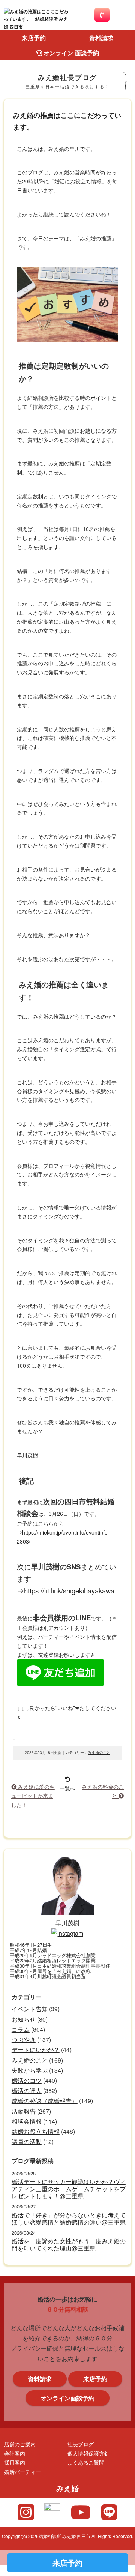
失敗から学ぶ (30, 2070)
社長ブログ (81, 2444)
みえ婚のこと (99, 1752)
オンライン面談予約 (67, 2398)
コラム (21, 2029)
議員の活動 (27, 2142)
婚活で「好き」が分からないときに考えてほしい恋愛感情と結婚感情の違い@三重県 (69, 2219)
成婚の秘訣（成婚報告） (45, 2101)
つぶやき (24, 2040)
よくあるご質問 (86, 2462)
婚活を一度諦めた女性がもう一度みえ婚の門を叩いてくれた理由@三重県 (69, 2244)
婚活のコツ (27, 2080)
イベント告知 (30, 2009)
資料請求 (101, 38)
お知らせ (24, 2019)
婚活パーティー (22, 2472)
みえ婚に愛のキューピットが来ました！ (33, 1796)
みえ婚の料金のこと (103, 1791)
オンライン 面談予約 (70, 53)
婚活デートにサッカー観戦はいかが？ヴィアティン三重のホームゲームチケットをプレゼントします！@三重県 (69, 2189)
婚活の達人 (27, 2091)
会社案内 (15, 2453)
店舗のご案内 (20, 2444)
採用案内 (15, 2462)
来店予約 (34, 38)
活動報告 (24, 2111)
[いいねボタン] (14, 1739)
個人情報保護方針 (88, 2453)
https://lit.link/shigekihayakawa (69, 1590)
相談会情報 (27, 2121)
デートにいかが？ (36, 2050)
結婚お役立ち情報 (36, 2131)
